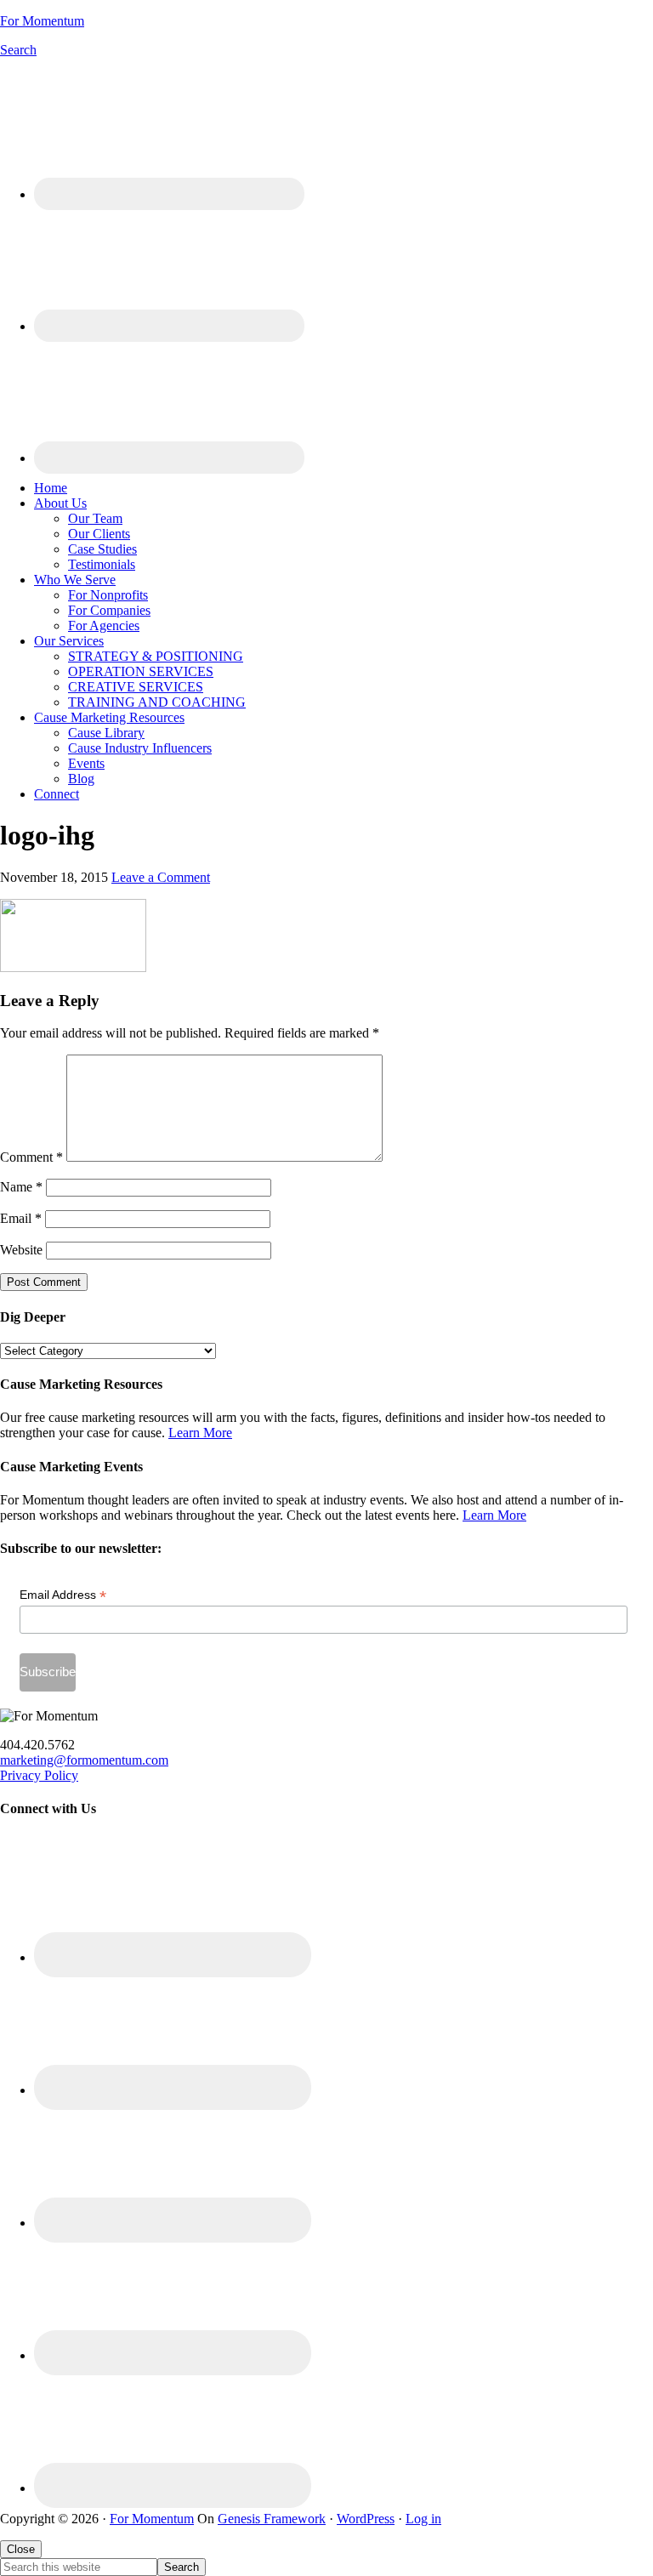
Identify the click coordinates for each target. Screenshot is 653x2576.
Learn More (200, 1433)
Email (21, 1218)
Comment (31, 1157)
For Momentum (42, 21)
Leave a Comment (161, 877)
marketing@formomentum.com (84, 1760)
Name (21, 1187)
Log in (423, 2519)
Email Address (63, 1595)
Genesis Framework (272, 2519)
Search (18, 50)
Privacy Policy (39, 1775)
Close (21, 2549)
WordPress (366, 2519)
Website (21, 1250)
